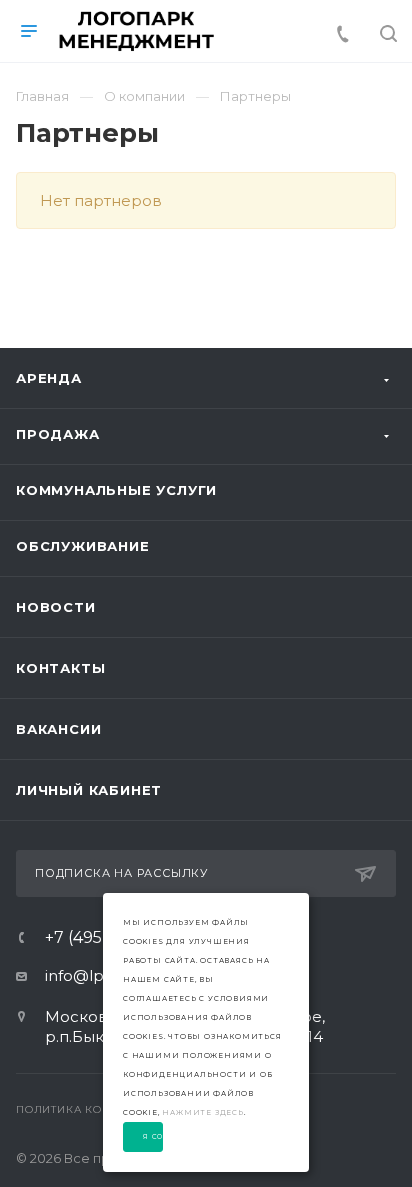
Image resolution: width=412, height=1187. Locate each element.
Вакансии (58, 729)
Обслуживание (83, 546)
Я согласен (153, 1137)
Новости (56, 607)
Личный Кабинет (89, 790)
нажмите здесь (202, 1112)
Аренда (49, 378)
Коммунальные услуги (116, 490)
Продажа (58, 434)
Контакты (60, 668)
